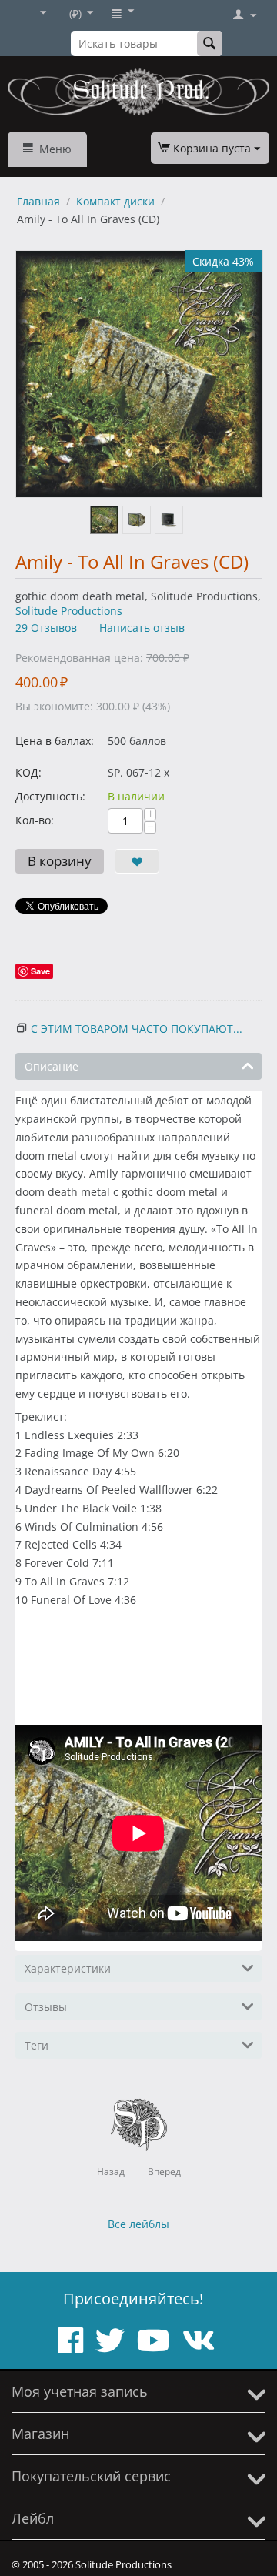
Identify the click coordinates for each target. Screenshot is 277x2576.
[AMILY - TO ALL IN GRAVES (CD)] (139, 374)
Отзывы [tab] (46, 2007)
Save (40, 971)
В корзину (60, 861)
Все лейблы (138, 2224)
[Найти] (210, 43)
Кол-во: (35, 820)
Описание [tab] (52, 1066)
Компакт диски (115, 201)
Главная (38, 201)
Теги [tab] (37, 2045)
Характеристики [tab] (68, 1968)
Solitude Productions (69, 611)
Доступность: (50, 796)
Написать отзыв (142, 628)
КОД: (28, 772)
